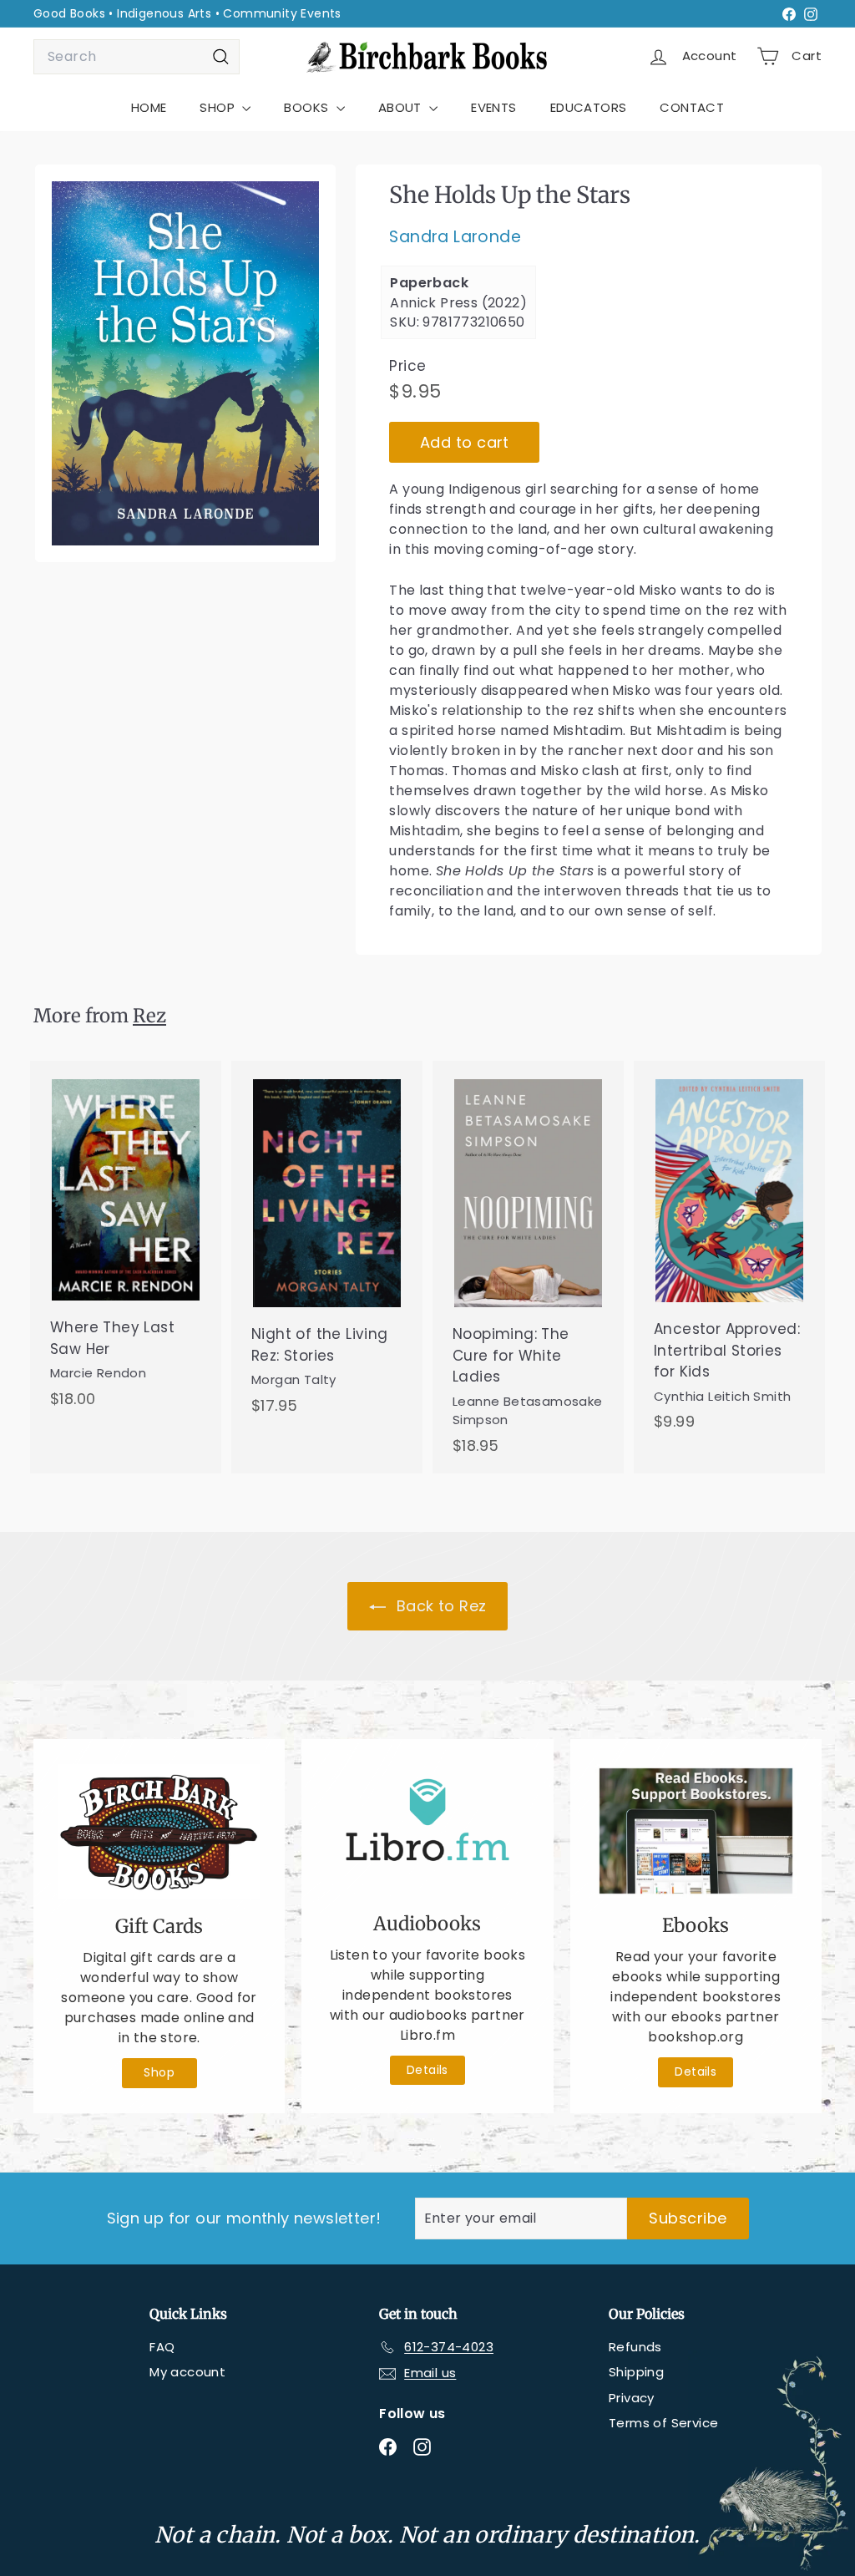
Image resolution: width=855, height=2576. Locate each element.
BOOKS (308, 107)
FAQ (162, 2347)
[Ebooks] (696, 1831)
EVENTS (493, 107)
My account (187, 2372)
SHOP (219, 107)
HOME (149, 107)
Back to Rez (440, 1606)
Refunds (635, 2347)
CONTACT (692, 107)
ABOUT (402, 107)
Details (427, 2070)
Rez (149, 1016)
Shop (159, 2072)
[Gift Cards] (159, 1832)
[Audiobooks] (427, 1830)
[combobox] (137, 57)
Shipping (636, 2372)
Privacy (632, 2398)
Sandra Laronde (455, 237)
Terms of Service (663, 2423)
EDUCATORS (589, 107)
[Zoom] (185, 363)
